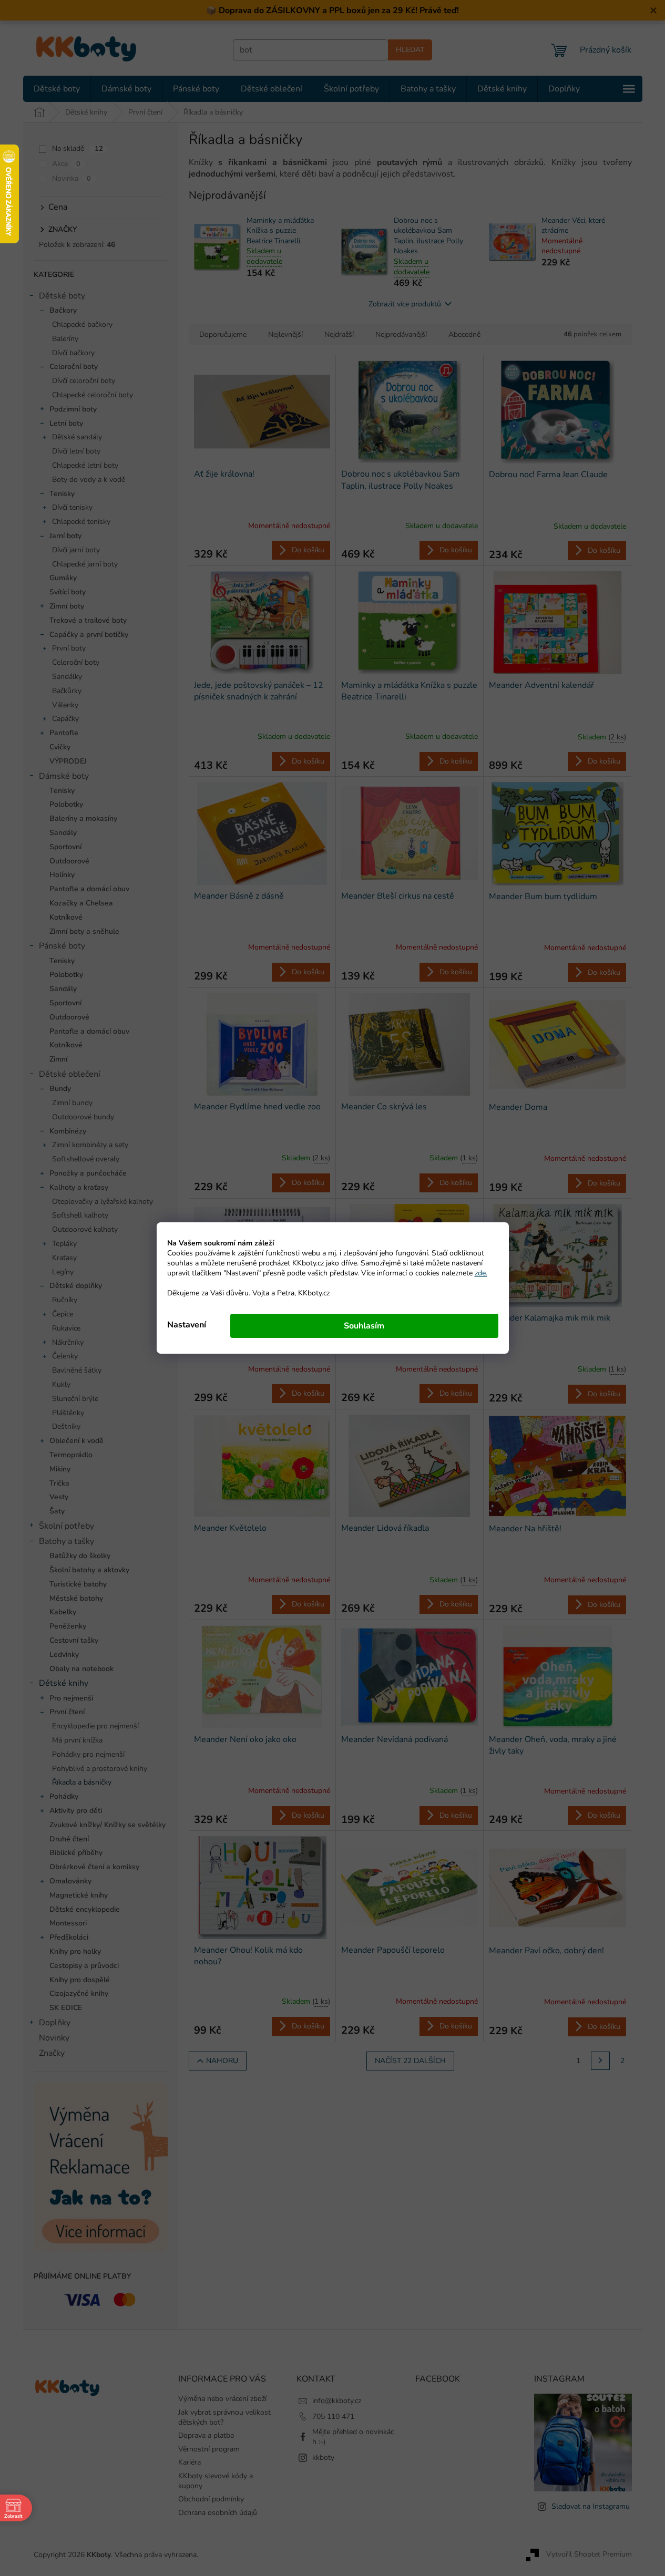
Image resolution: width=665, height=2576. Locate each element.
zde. (481, 1273)
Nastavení (187, 1325)
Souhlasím (364, 1326)
